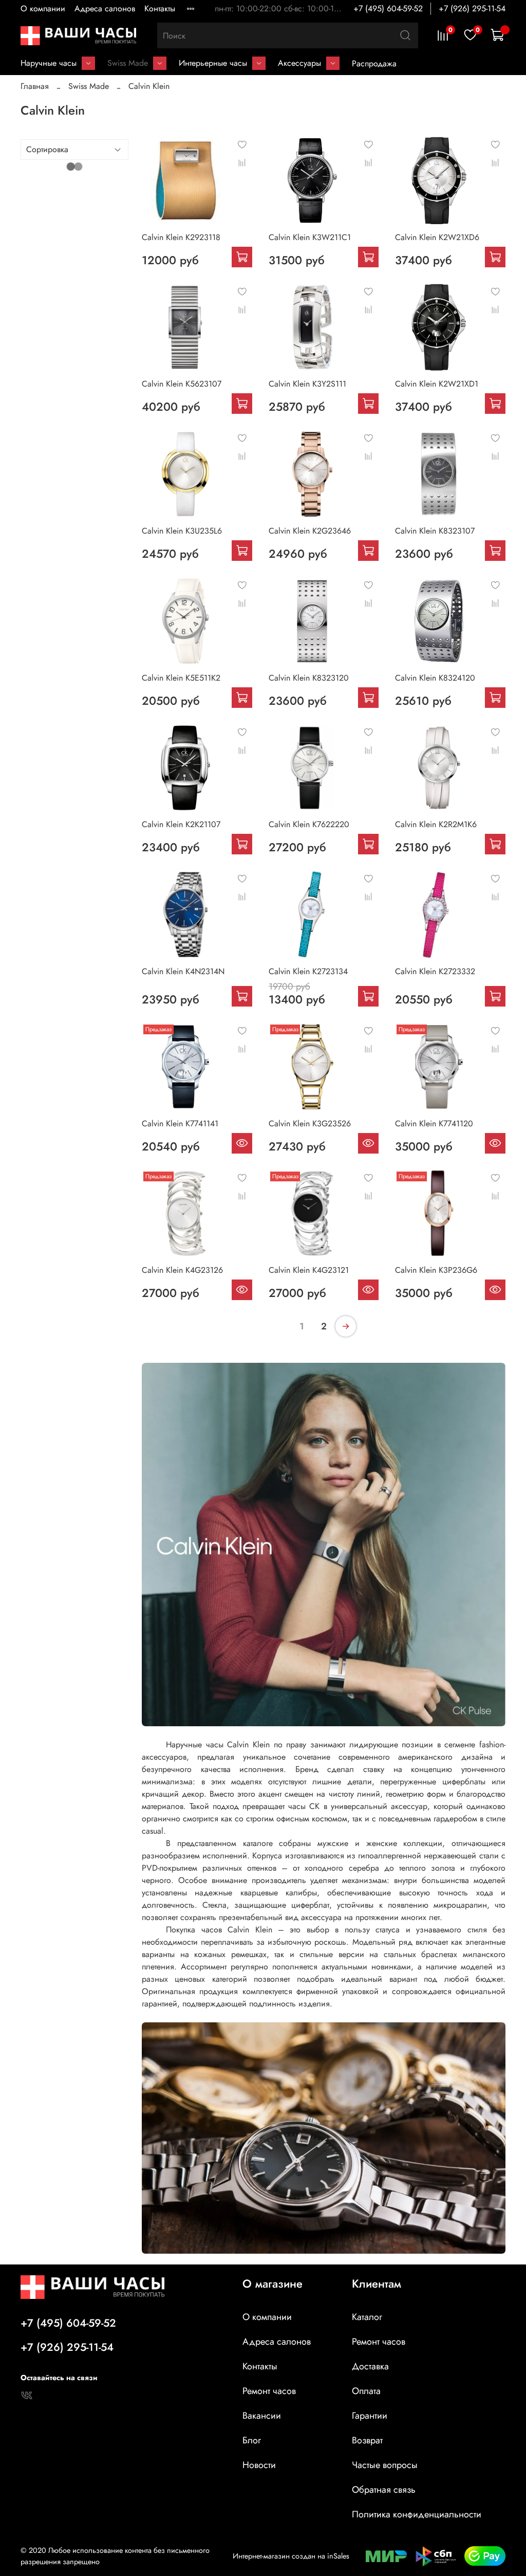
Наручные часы (49, 63)
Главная (35, 86)
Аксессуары (299, 63)
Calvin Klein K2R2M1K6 (436, 824)
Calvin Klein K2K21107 (181, 824)
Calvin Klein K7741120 (434, 1123)
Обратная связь (384, 2490)
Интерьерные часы (213, 63)
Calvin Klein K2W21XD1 (437, 384)
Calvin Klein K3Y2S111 (307, 384)
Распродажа (374, 63)
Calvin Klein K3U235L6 (182, 531)
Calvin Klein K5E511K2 (181, 678)
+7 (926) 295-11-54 (472, 8)
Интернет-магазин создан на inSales (291, 2556)
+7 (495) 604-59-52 (388, 8)
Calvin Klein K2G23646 (310, 531)
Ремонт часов (269, 2391)
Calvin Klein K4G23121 (309, 1270)
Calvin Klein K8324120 (435, 678)
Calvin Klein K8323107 (435, 531)
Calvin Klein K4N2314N (183, 971)
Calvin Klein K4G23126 (182, 1270)
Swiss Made (128, 63)
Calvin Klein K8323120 (309, 678)
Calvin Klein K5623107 (182, 384)
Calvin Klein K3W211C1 (310, 237)
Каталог (367, 2317)
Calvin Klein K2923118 (181, 237)
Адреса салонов (105, 8)
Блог (252, 2440)
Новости (259, 2465)
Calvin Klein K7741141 (180, 1123)
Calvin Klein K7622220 (309, 824)
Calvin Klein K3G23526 (310, 1123)
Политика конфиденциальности (417, 2514)
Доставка (370, 2366)
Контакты (160, 8)
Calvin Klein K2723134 (308, 971)
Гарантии (370, 2416)
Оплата (366, 2391)
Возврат (367, 2440)
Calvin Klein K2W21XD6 (437, 237)
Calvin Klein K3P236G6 (436, 1270)
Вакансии (262, 2416)
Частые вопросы (385, 2465)
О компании (43, 8)
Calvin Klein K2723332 (435, 971)
